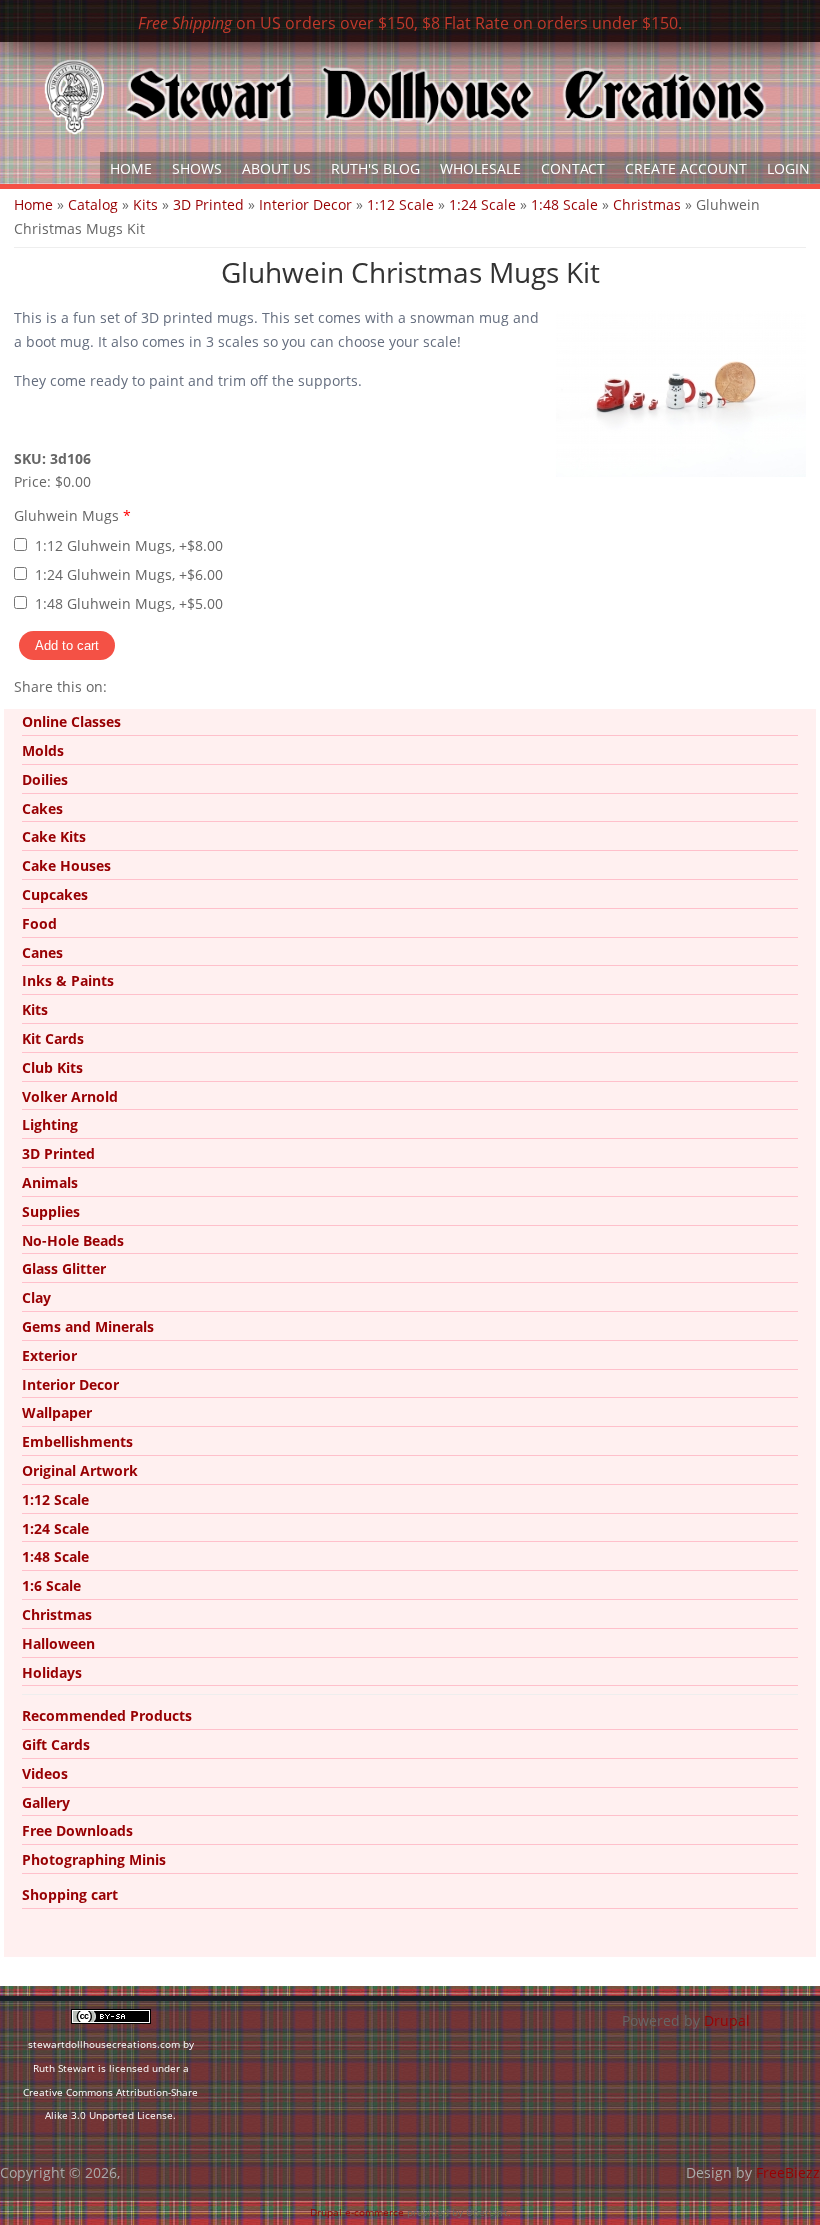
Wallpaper (57, 1412)
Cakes (42, 808)
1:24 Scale (482, 204)
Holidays (52, 1672)
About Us (276, 168)
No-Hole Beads (73, 1240)
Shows (197, 168)
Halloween (58, 1643)
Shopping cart (70, 1894)
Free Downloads (77, 1830)
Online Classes (71, 721)
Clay (36, 1297)
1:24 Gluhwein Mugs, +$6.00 (129, 574)
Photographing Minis (94, 1859)
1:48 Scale (564, 204)
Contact (573, 168)
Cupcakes (55, 894)
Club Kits (52, 1067)
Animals (50, 1182)
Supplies (51, 1211)
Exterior (49, 1355)
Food (39, 923)
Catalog (93, 204)
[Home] (405, 97)
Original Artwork (80, 1470)
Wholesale (480, 168)
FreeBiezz (788, 2172)
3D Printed (208, 204)
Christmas (647, 204)
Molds (43, 750)
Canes (42, 952)
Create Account (686, 168)
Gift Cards (56, 1744)
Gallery (46, 1802)
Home (131, 168)
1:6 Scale (51, 1585)
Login (788, 168)
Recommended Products (107, 1715)
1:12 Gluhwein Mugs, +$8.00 (129, 545)
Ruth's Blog (375, 168)
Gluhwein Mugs (72, 515)
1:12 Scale (400, 204)
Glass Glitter (64, 1268)
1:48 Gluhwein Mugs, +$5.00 (129, 603)
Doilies (45, 779)
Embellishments (77, 1441)
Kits (145, 204)
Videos (45, 1773)
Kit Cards (53, 1038)
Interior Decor (305, 204)
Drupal (727, 2020)
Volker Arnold (70, 1096)
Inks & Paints (68, 980)
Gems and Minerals (88, 1326)
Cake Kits (54, 836)
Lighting (50, 1124)
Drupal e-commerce (357, 2212)
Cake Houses (66, 865)
